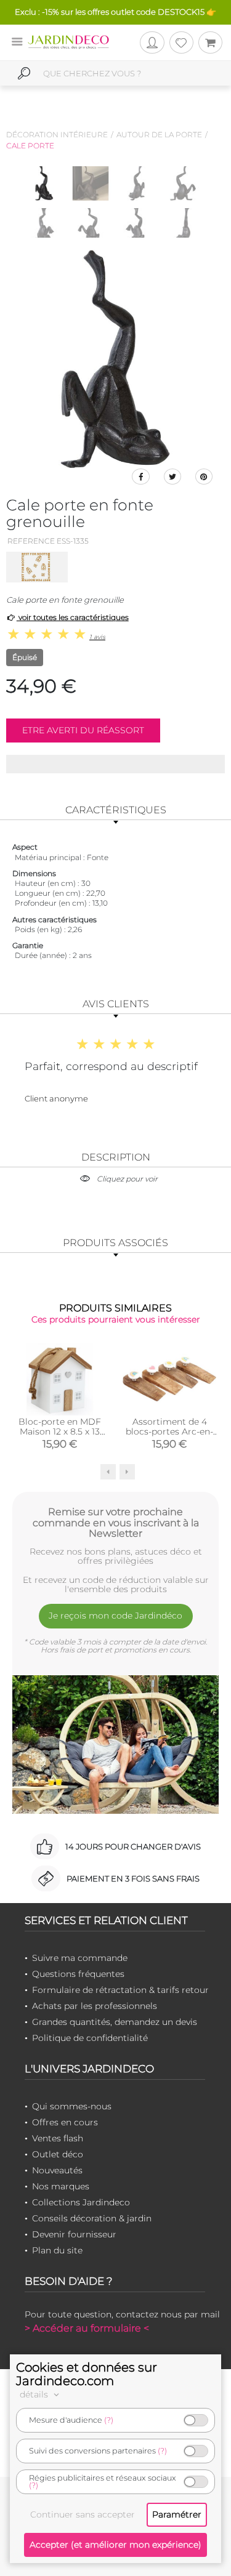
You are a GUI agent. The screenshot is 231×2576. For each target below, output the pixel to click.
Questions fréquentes (78, 1974)
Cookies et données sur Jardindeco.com (87, 2374)
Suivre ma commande (80, 1958)
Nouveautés (57, 2170)
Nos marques (61, 2186)
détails (35, 2394)
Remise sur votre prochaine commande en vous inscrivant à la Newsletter (116, 1523)
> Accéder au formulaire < (87, 2328)
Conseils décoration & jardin (92, 2218)
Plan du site (57, 2250)
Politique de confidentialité (90, 2038)
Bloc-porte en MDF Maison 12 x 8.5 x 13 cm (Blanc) (60, 1431)
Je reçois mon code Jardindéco (115, 1616)
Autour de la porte (159, 135)
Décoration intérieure (57, 135)
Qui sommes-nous (72, 2106)
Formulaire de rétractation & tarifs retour (120, 1990)
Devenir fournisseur (74, 2234)
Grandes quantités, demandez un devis (115, 2022)
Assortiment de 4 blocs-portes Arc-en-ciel (169, 1431)
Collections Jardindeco (81, 2202)
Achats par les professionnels (95, 2006)
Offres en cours (65, 2122)
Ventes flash (58, 2138)
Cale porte (30, 146)
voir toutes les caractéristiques (73, 617)
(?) (109, 2420)
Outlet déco (58, 2154)
